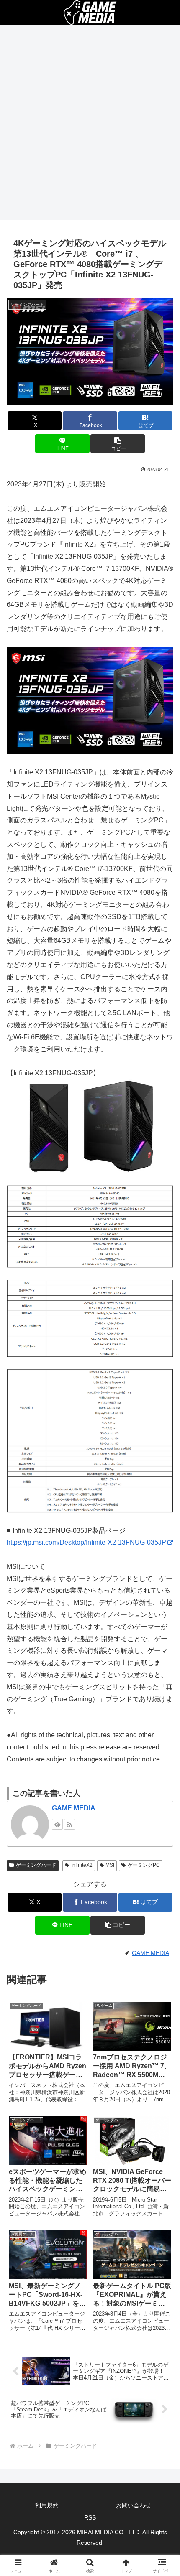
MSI (110, 1865)
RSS (90, 2517)
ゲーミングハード (36, 1865)
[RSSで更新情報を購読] (69, 1824)
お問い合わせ (134, 2505)
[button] (117, 444)
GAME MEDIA (74, 1808)
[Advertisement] (90, 125)
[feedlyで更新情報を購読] (57, 1824)
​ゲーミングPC (144, 1865)
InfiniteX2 (82, 1865)
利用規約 (47, 2505)
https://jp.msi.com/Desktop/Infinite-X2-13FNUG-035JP (86, 1542)
